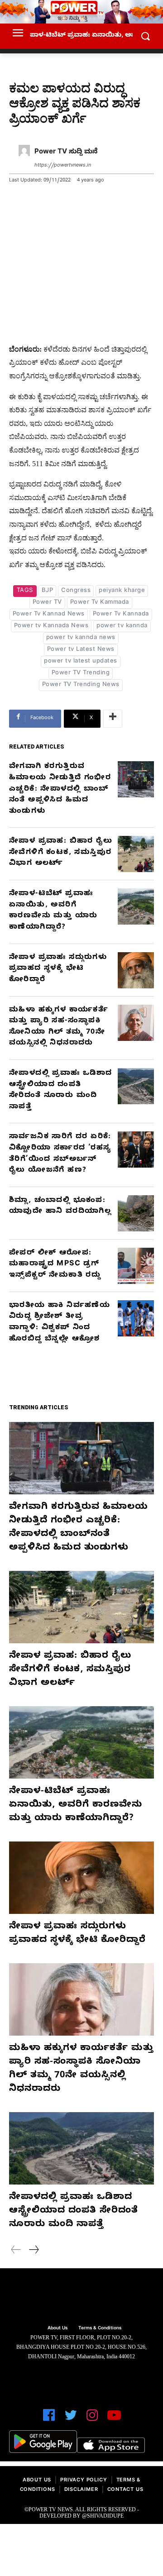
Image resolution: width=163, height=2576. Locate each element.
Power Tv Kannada (121, 615)
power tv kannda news (81, 638)
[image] (81, 2298)
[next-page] (34, 2251)
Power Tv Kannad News (49, 615)
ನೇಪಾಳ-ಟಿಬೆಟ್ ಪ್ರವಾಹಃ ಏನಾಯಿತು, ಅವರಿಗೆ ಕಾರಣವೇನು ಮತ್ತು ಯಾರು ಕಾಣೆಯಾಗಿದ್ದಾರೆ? (76, 1806)
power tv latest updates (81, 662)
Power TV (47, 603)
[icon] (49, 2419)
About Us (37, 2481)
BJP (48, 591)
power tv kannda (122, 626)
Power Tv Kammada (100, 603)
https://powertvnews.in (63, 166)
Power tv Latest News (81, 650)
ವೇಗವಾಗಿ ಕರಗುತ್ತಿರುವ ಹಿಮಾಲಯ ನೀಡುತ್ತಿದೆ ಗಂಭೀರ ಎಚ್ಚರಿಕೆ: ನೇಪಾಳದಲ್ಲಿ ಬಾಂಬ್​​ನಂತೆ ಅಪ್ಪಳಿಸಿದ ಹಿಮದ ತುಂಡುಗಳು (60, 789)
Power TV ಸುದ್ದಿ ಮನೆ (66, 153)
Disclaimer (81, 2490)
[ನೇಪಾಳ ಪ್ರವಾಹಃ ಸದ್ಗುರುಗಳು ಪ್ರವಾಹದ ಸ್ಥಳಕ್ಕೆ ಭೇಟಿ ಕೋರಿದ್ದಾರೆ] (136, 970)
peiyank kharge (122, 591)
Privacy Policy (84, 2481)
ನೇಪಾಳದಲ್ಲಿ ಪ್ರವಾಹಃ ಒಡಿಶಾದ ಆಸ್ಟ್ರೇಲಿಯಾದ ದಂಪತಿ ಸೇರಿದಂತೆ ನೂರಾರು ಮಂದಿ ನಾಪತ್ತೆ (74, 2211)
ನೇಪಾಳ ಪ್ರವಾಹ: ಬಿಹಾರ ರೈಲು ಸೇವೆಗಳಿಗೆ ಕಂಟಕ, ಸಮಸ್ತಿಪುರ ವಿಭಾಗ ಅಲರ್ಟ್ (61, 853)
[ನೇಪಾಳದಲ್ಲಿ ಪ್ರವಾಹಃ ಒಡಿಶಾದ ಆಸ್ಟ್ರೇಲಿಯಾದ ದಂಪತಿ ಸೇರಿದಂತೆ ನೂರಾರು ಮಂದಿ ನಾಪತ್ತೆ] (136, 1086)
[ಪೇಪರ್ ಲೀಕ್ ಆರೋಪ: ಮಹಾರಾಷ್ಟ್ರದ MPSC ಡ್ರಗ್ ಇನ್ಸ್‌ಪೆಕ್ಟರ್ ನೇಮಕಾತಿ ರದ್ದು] (136, 1266)
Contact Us (125, 2490)
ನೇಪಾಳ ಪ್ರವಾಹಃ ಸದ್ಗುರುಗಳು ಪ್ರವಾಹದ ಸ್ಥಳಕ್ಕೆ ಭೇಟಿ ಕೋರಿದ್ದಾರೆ (58, 969)
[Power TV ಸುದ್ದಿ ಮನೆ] (24, 159)
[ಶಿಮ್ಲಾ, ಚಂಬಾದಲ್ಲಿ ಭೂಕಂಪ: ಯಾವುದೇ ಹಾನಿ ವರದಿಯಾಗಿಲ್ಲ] (136, 1213)
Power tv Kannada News (51, 626)
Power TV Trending (81, 673)
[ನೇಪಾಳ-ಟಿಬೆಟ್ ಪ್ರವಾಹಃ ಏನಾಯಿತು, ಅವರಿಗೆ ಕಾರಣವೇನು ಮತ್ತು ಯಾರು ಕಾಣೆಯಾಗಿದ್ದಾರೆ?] (136, 906)
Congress (76, 591)
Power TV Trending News (81, 685)
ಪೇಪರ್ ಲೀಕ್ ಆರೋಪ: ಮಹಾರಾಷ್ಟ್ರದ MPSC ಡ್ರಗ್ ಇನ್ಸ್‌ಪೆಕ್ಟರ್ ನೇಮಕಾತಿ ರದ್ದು (55, 1265)
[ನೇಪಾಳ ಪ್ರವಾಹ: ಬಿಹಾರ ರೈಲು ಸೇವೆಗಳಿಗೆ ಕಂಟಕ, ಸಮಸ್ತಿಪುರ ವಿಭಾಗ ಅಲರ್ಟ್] (136, 854)
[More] (113, 719)
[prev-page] (16, 2251)
